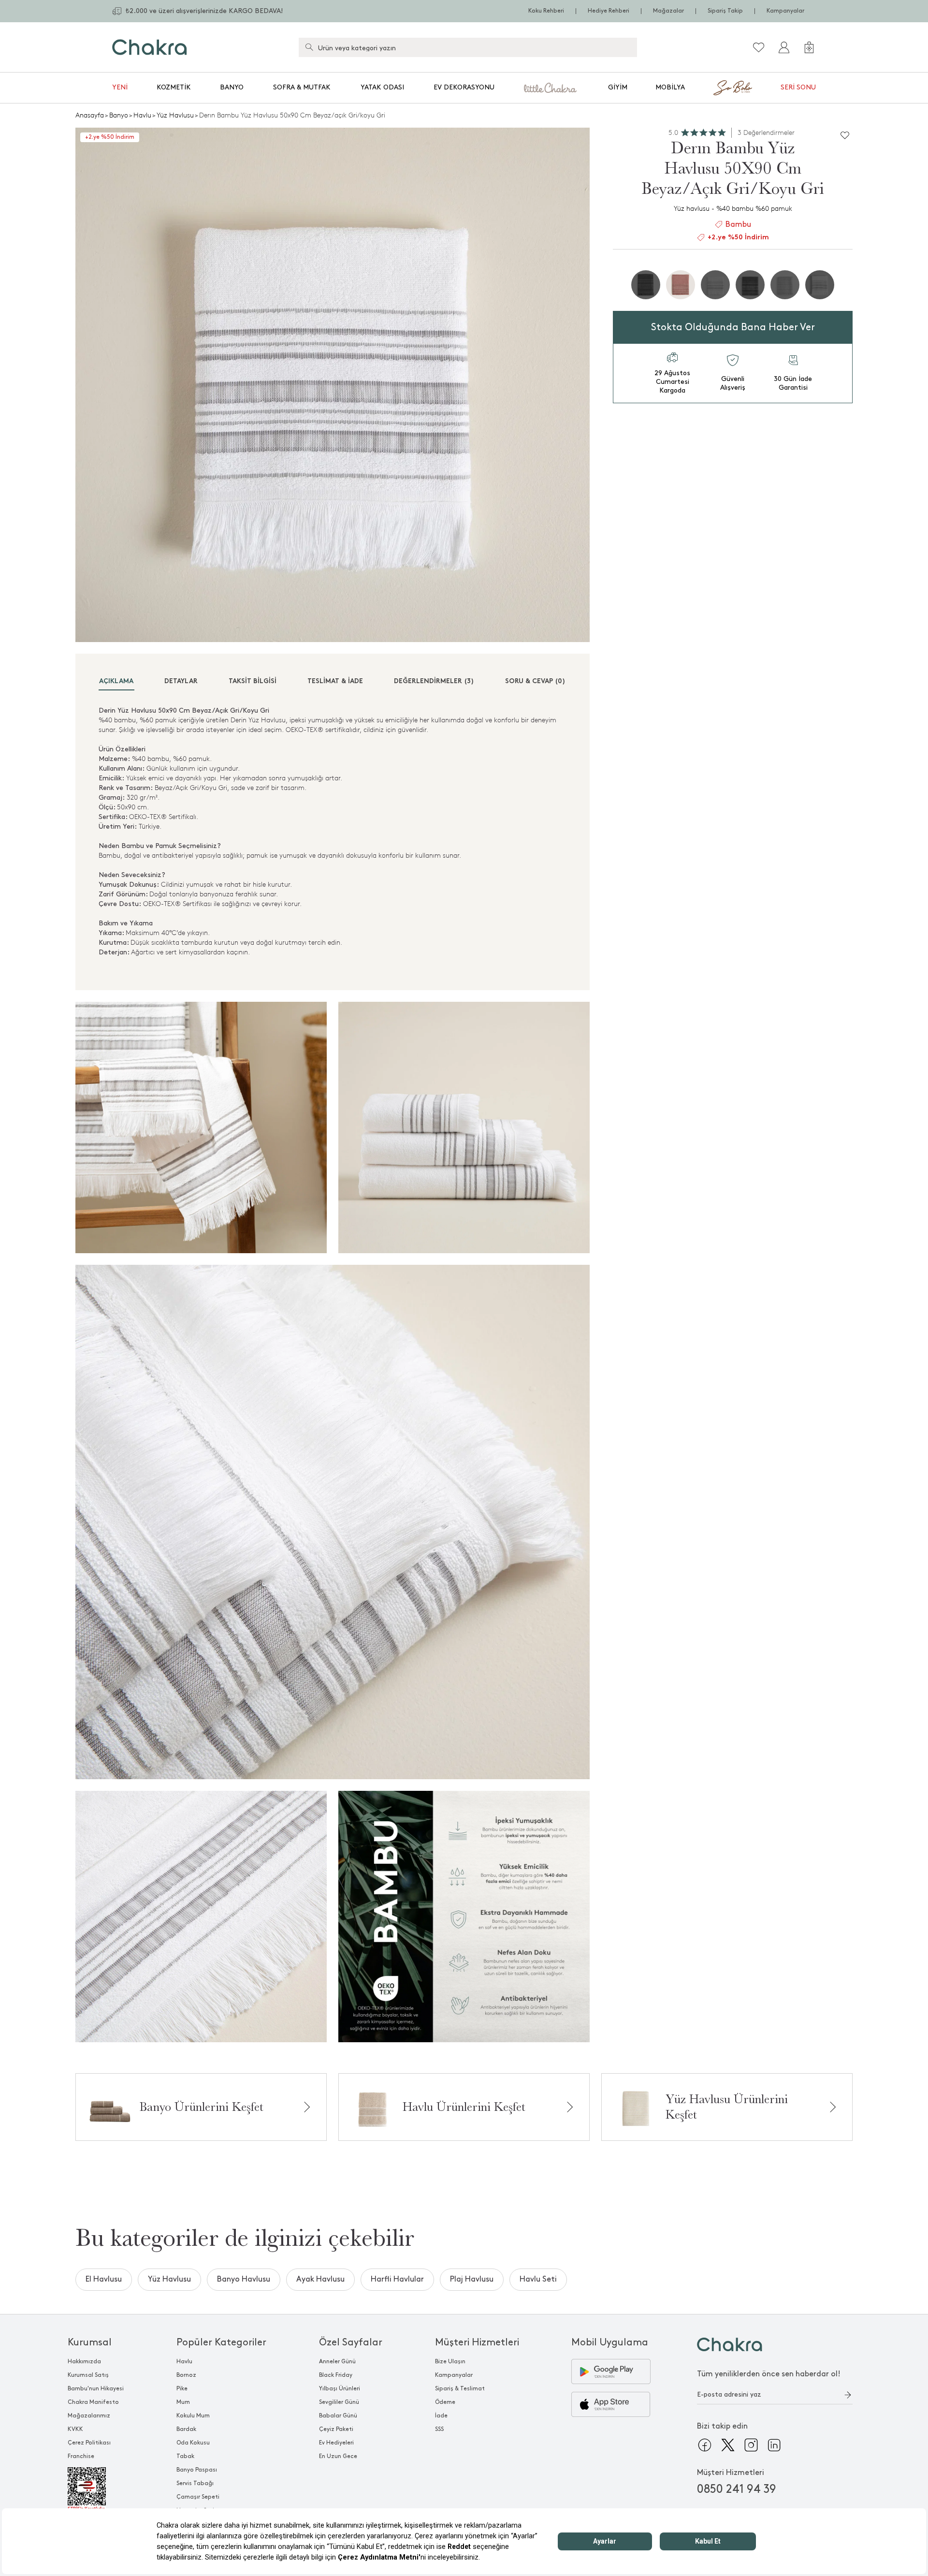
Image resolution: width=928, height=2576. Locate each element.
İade (441, 2416)
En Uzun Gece (338, 2456)
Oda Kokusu (193, 2443)
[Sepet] (809, 47)
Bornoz (186, 2375)
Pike (182, 2389)
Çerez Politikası (89, 2443)
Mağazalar (668, 11)
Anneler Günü (337, 2362)
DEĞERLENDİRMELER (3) (434, 681)
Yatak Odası (382, 87)
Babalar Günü (338, 2416)
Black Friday (336, 2375)
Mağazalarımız (89, 2416)
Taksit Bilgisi (253, 681)
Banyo (232, 87)
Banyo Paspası (197, 2470)
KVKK (75, 2429)
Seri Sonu (798, 87)
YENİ (120, 87)
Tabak (185, 2456)
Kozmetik (174, 87)
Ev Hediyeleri (336, 2443)
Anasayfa (90, 115)
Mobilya (670, 87)
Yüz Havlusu (175, 115)
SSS (439, 2429)
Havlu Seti (538, 2279)
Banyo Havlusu (244, 2279)
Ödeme (445, 2402)
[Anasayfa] (150, 47)
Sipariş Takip (725, 11)
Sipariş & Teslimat (460, 2389)
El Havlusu (104, 2279)
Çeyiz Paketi (336, 2429)
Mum (183, 2402)
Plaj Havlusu (472, 2279)
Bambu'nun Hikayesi (96, 2389)
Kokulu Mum (193, 2416)
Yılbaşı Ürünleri (340, 2389)
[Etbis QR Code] (96, 2489)
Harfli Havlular (397, 2279)
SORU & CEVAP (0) (535, 681)
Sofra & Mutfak (302, 87)
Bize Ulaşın (450, 2362)
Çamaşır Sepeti (198, 2497)
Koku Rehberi (546, 11)
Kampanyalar (785, 11)
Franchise (81, 2456)
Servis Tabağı (195, 2483)
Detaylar (181, 681)
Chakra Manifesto (93, 2402)
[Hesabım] (784, 47)
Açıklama (116, 681)
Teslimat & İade (335, 681)
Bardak (186, 2429)
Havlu (142, 115)
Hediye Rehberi (609, 11)
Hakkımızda (84, 2362)
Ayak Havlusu (320, 2279)
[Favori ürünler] (759, 47)
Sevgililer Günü (339, 2402)
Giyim (618, 87)
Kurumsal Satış (88, 2375)
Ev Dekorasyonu (464, 87)
